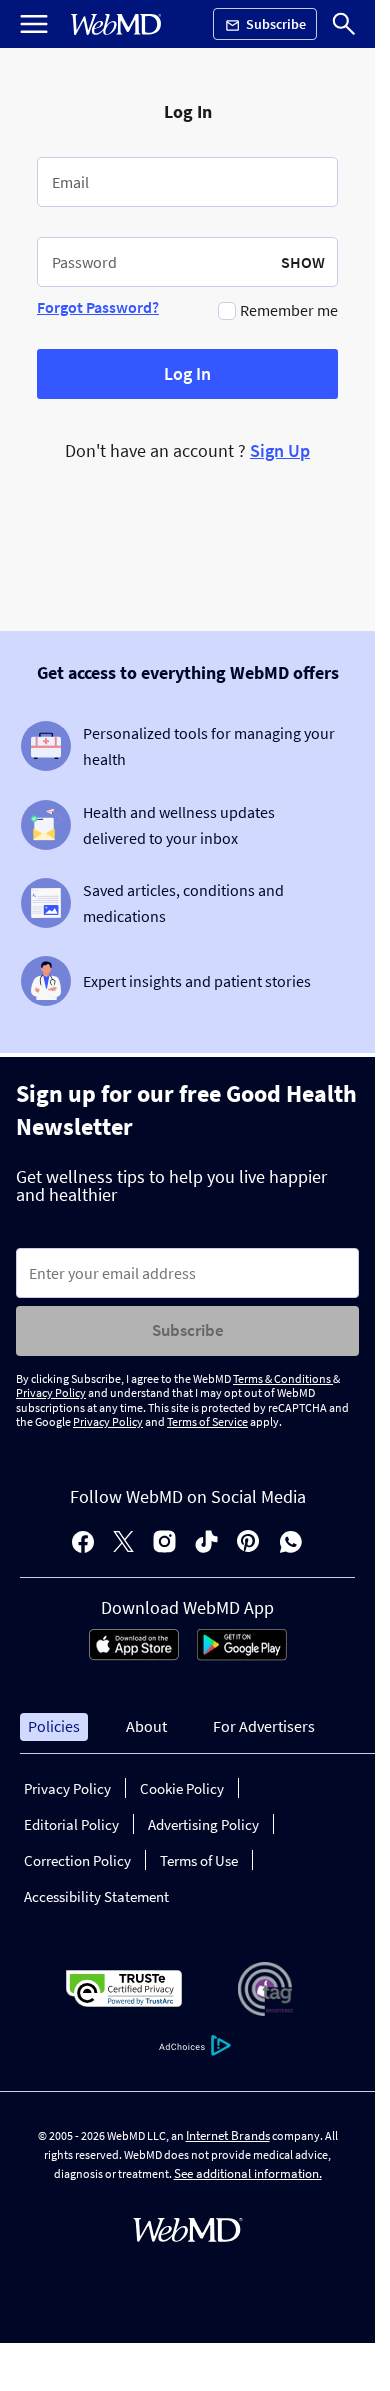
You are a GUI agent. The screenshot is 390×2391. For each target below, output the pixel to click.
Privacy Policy (51, 1392)
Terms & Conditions (283, 1378)
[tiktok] (206, 1543)
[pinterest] (248, 1543)
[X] (123, 1543)
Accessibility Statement (96, 1896)
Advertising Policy (203, 1824)
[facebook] (83, 1543)
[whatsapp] (291, 1543)
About (146, 1726)
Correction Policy (77, 1860)
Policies (54, 1726)
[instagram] (164, 1543)
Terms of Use (199, 1860)
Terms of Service (207, 1421)
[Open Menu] (34, 24)
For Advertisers (264, 1726)
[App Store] (134, 1655)
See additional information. (248, 2173)
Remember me (289, 310)
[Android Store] (242, 1655)
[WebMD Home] (116, 24)
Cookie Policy (182, 1788)
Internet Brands (228, 2135)
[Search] (344, 24)
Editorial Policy (71, 1824)
